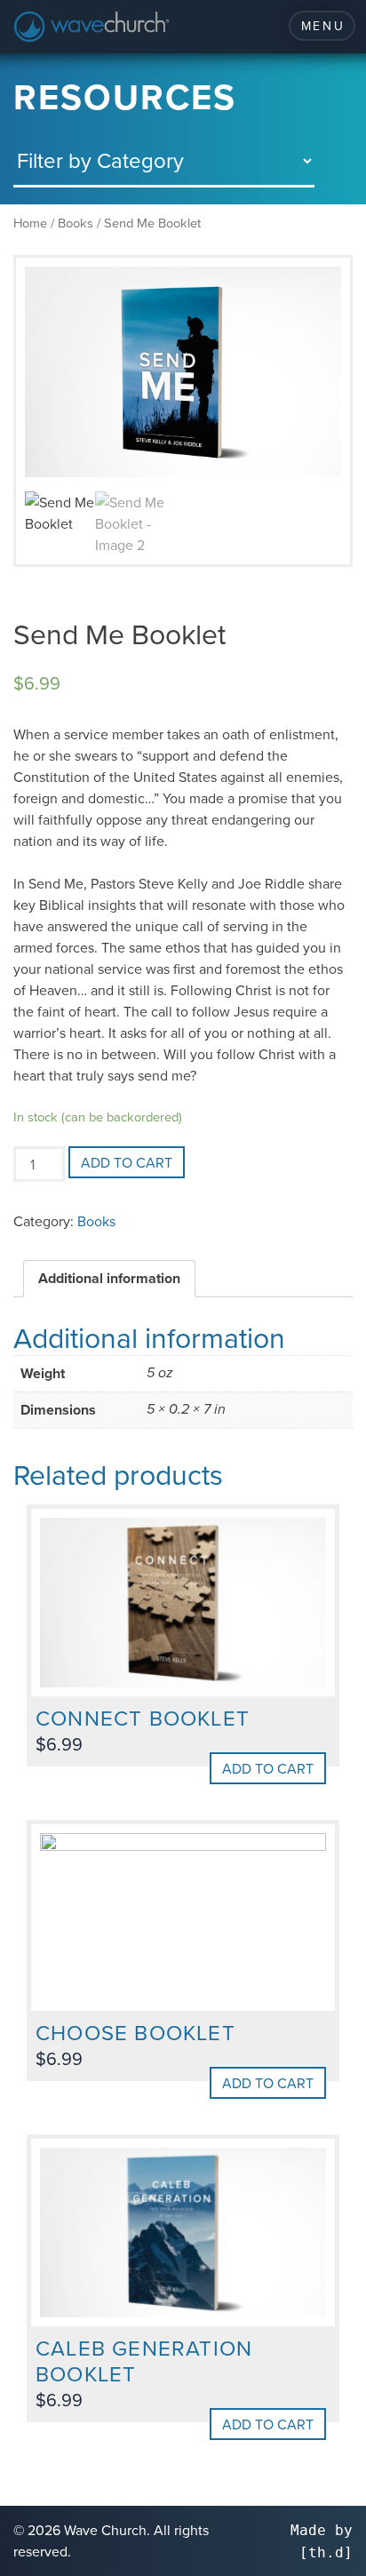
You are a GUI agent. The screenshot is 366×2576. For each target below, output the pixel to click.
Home (30, 223)
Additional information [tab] (109, 1278)
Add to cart (127, 1162)
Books (76, 223)
